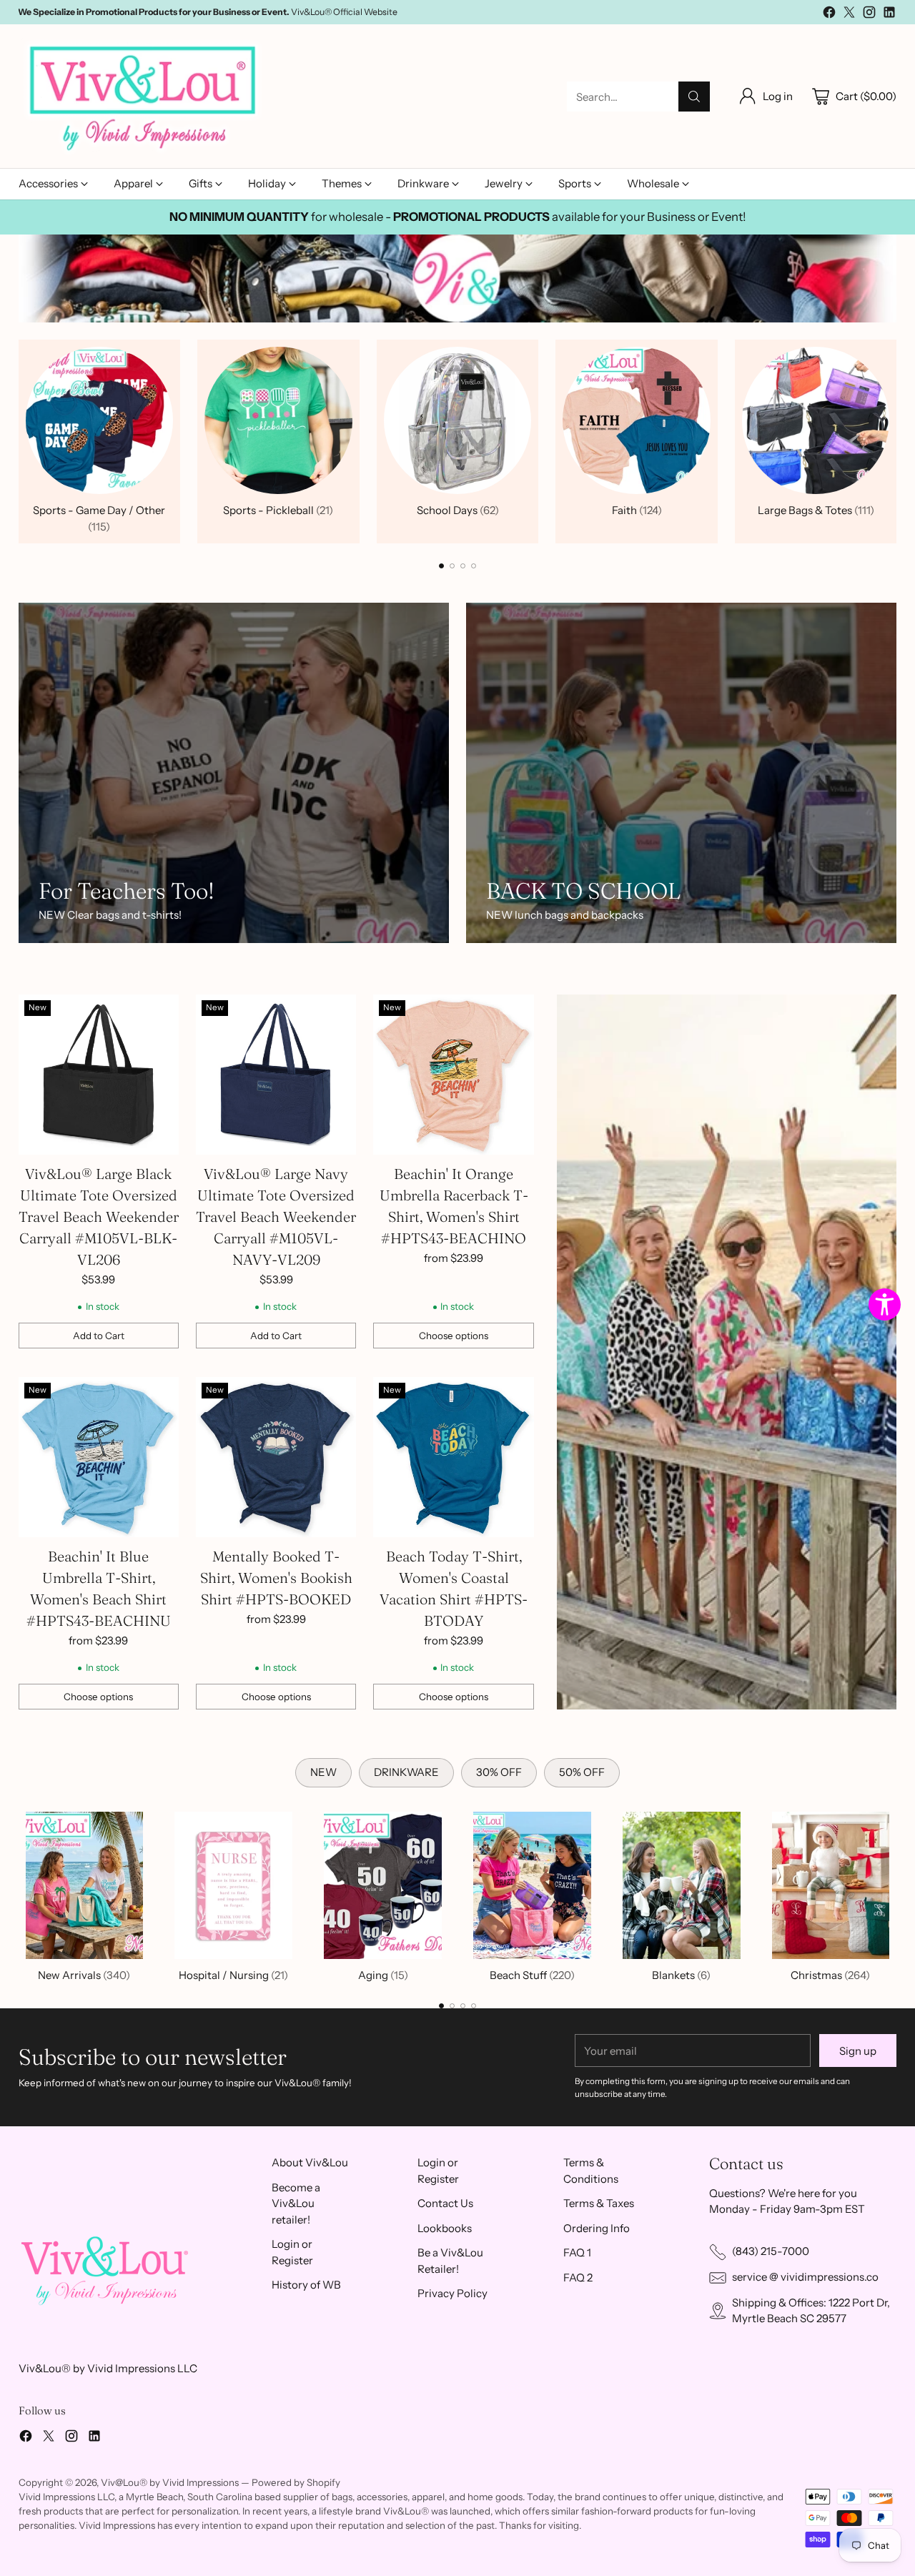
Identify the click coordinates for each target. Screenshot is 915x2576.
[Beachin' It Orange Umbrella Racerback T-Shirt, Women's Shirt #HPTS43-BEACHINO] (453, 1075)
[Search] (694, 97)
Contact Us (445, 2203)
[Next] (893, 441)
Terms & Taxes (599, 2203)
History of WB (306, 2285)
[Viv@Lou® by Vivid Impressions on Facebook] (829, 15)
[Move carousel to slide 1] (441, 566)
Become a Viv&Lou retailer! (296, 2204)
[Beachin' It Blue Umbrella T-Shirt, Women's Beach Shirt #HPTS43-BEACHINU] (99, 1457)
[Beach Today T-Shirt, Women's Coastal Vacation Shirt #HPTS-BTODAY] (453, 1457)
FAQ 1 (577, 2252)
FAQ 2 (578, 2278)
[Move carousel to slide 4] (474, 566)
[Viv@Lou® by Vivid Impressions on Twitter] (849, 15)
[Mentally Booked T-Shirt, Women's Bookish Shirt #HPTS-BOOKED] (276, 1457)
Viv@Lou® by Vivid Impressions (170, 2482)
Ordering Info (597, 2228)
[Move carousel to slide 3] (463, 566)
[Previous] (22, 441)
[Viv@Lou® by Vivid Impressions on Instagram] (869, 15)
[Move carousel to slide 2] (452, 566)
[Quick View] (160, 1013)
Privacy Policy (452, 2293)
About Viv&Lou (310, 2162)
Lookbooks (445, 2228)
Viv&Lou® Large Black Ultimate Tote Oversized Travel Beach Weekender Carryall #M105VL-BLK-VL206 (99, 1217)
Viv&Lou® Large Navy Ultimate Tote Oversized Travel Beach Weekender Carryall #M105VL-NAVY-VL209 (276, 1217)
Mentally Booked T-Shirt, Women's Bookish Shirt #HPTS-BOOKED (276, 1578)
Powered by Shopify (296, 2482)
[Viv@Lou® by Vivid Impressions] (144, 97)
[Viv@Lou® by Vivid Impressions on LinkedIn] (889, 15)
